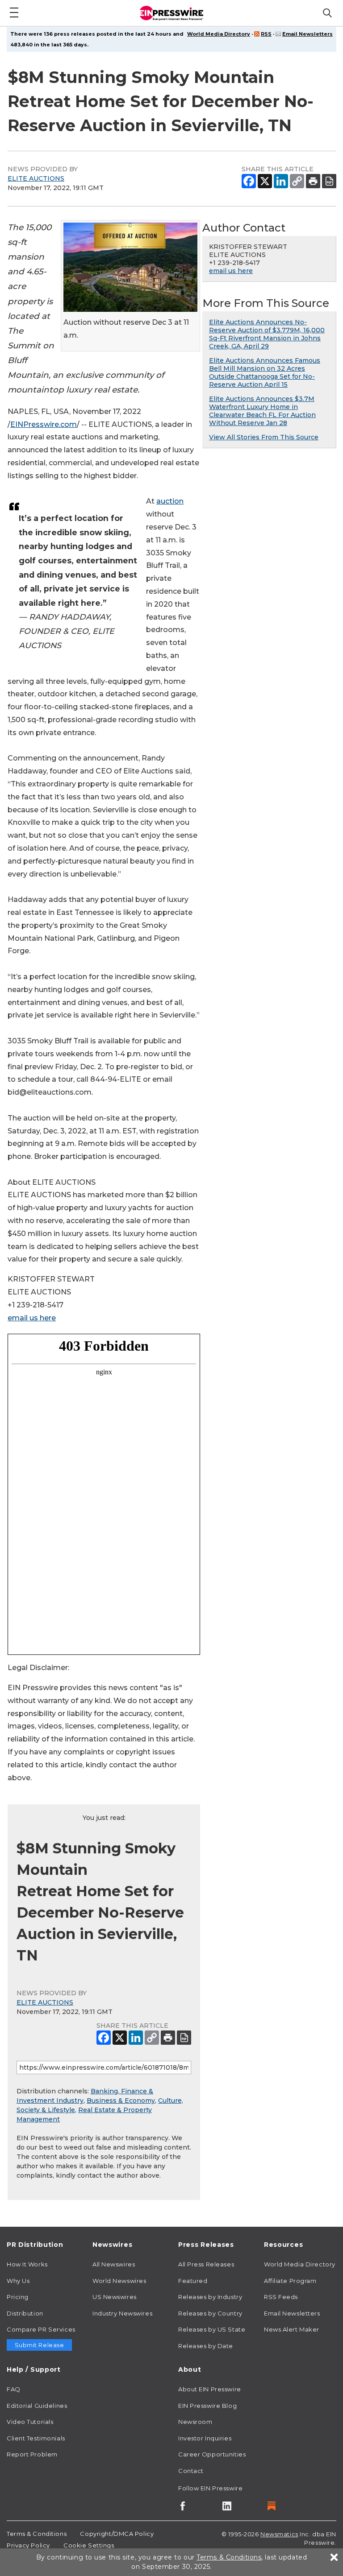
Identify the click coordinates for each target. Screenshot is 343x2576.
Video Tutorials (30, 2422)
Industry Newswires (122, 2313)
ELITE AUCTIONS (36, 178)
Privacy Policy (28, 2545)
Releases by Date (206, 2346)
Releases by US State (212, 2329)
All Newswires (114, 2264)
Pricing (18, 2297)
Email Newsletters (307, 34)
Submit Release (40, 2345)
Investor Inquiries (205, 2438)
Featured (193, 2281)
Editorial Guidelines (37, 2406)
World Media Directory (219, 34)
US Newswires (115, 2297)
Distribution (25, 2313)
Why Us (18, 2281)
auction (170, 501)
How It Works (27, 2264)
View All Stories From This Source (264, 437)
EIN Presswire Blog (207, 2406)
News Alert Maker (292, 2329)
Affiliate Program (290, 2281)
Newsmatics (279, 2534)
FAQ (14, 2389)
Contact (191, 2471)
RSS (266, 34)
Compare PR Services (41, 2329)
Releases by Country (210, 2313)
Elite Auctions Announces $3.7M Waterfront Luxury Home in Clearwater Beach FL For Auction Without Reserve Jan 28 (262, 411)
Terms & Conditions (37, 2534)
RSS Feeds (281, 2297)
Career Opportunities (212, 2454)
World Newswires (119, 2281)
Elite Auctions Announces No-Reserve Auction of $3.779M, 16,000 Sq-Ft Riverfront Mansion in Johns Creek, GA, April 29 (267, 334)
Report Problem (32, 2454)
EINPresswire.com (44, 424)
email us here (32, 1318)
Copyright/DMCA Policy (117, 2534)
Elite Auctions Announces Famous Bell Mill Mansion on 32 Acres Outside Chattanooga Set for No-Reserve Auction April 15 (265, 372)
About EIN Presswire (210, 2389)
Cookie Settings (89, 2545)
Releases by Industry (210, 2297)
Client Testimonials (36, 2438)
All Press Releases (206, 2264)
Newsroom (195, 2422)
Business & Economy (121, 2100)
